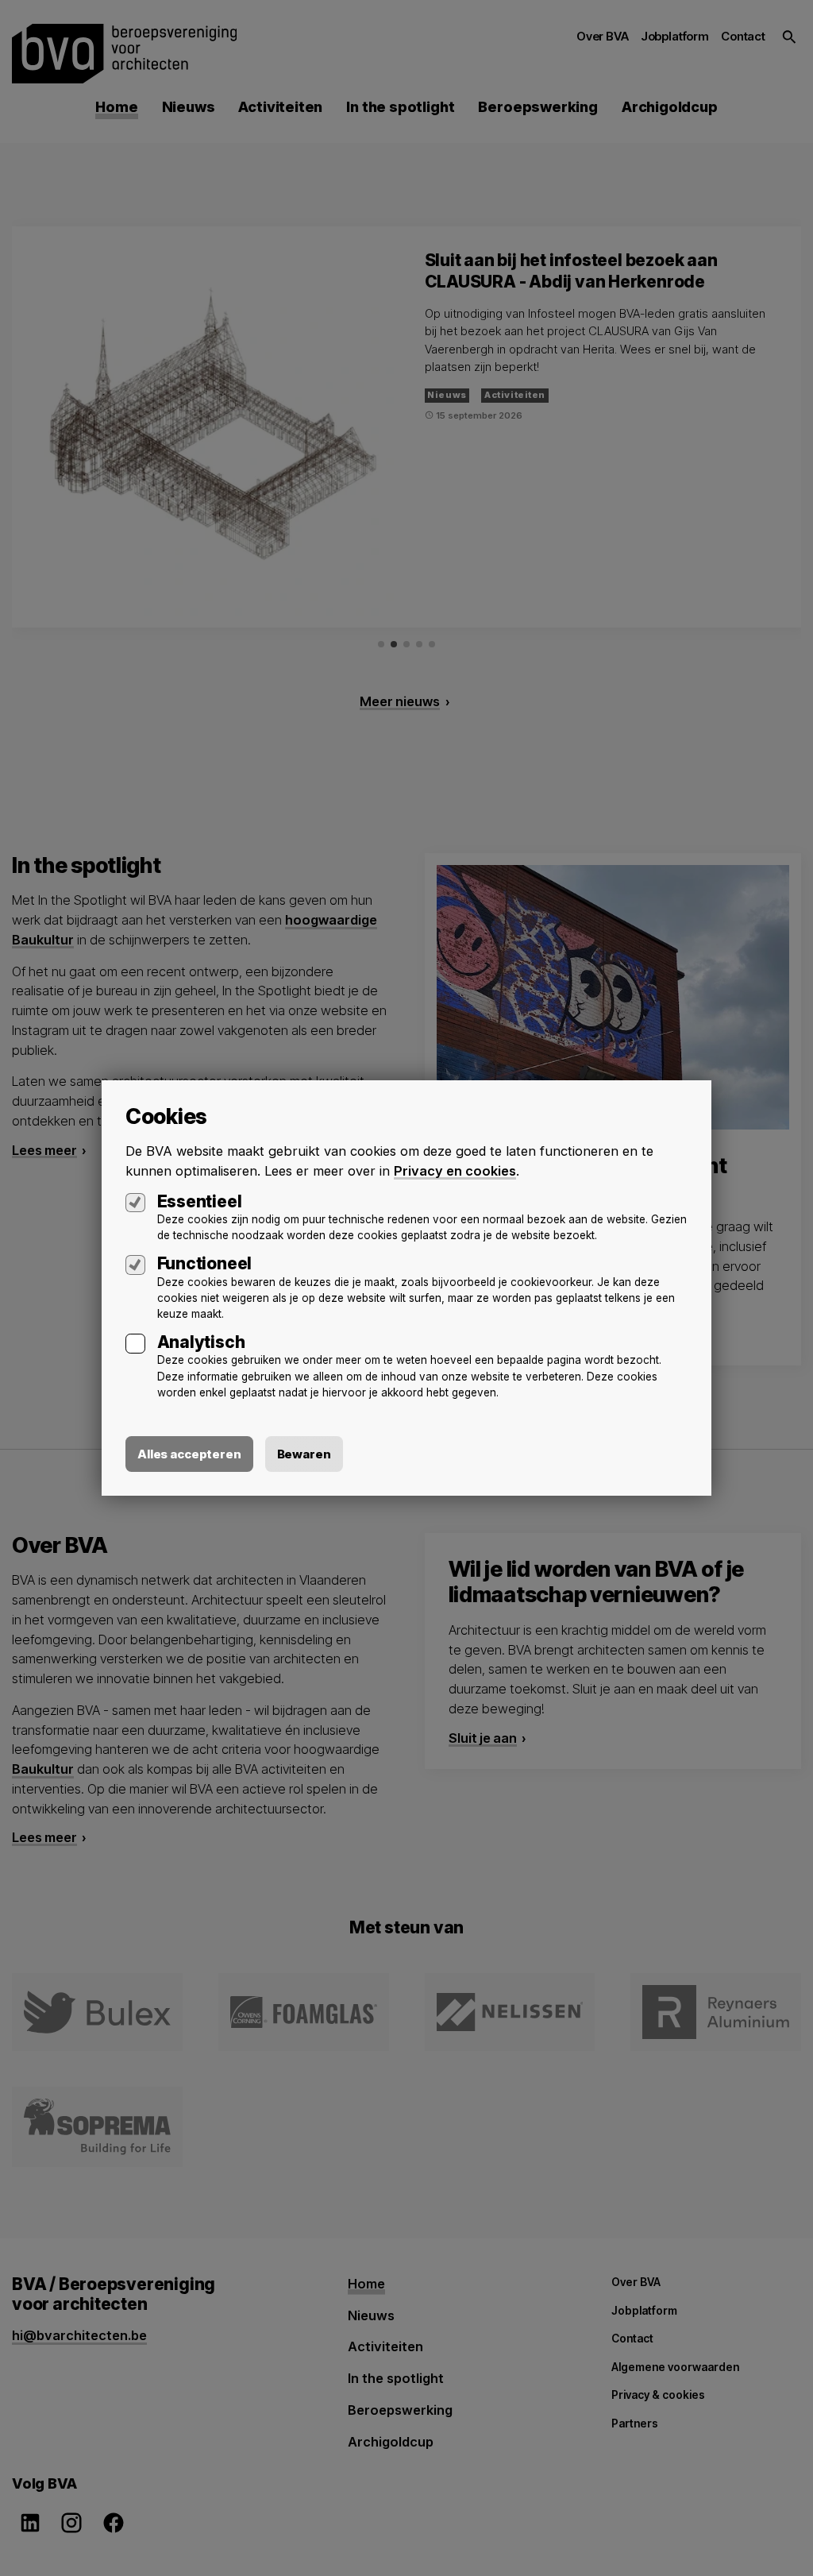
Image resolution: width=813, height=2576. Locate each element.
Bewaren (304, 1454)
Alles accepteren (189, 1454)
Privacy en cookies (455, 1171)
